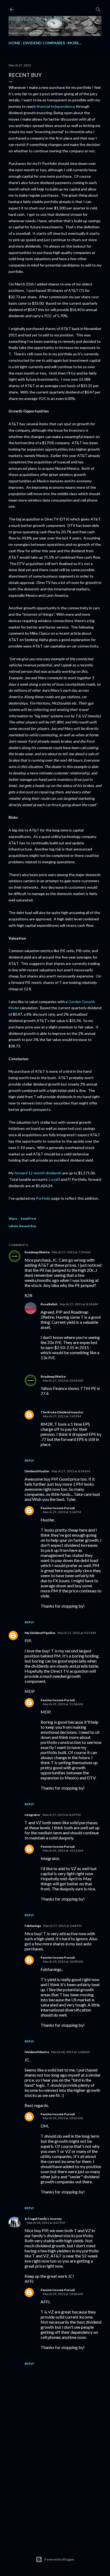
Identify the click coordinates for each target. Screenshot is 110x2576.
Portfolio (43, 1198)
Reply (29, 1460)
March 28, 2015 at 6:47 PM (46, 2223)
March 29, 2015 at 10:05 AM (63, 2294)
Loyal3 (55, 1179)
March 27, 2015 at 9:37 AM (77, 1633)
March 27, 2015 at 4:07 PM (62, 1815)
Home (14, 43)
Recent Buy (28, 1226)
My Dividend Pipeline (40, 1633)
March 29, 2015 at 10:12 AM (63, 1850)
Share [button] (13, 1219)
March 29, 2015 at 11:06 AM (63, 1704)
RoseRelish (49, 1304)
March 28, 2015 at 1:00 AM (70, 2052)
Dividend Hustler (37, 1471)
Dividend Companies (44, 43)
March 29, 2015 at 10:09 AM (63, 1961)
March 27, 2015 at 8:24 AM (79, 1304)
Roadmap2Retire (37, 1252)
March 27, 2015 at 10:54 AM (63, 1380)
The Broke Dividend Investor (62, 1412)
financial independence (56, 106)
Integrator (32, 1815)
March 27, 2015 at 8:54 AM (71, 1471)
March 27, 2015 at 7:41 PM (62, 1416)
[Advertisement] (55, 2492)
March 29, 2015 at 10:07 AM (63, 2118)
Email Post (29, 1219)
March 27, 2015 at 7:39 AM (71, 1252)
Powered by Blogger (59, 2559)
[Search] (98, 8)
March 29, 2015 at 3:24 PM (62, 1512)
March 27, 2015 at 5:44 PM (62, 1926)
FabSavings (33, 1926)
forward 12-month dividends (38, 1173)
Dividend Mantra (37, 2052)
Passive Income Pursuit (38, 19)
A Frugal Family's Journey (43, 2219)
